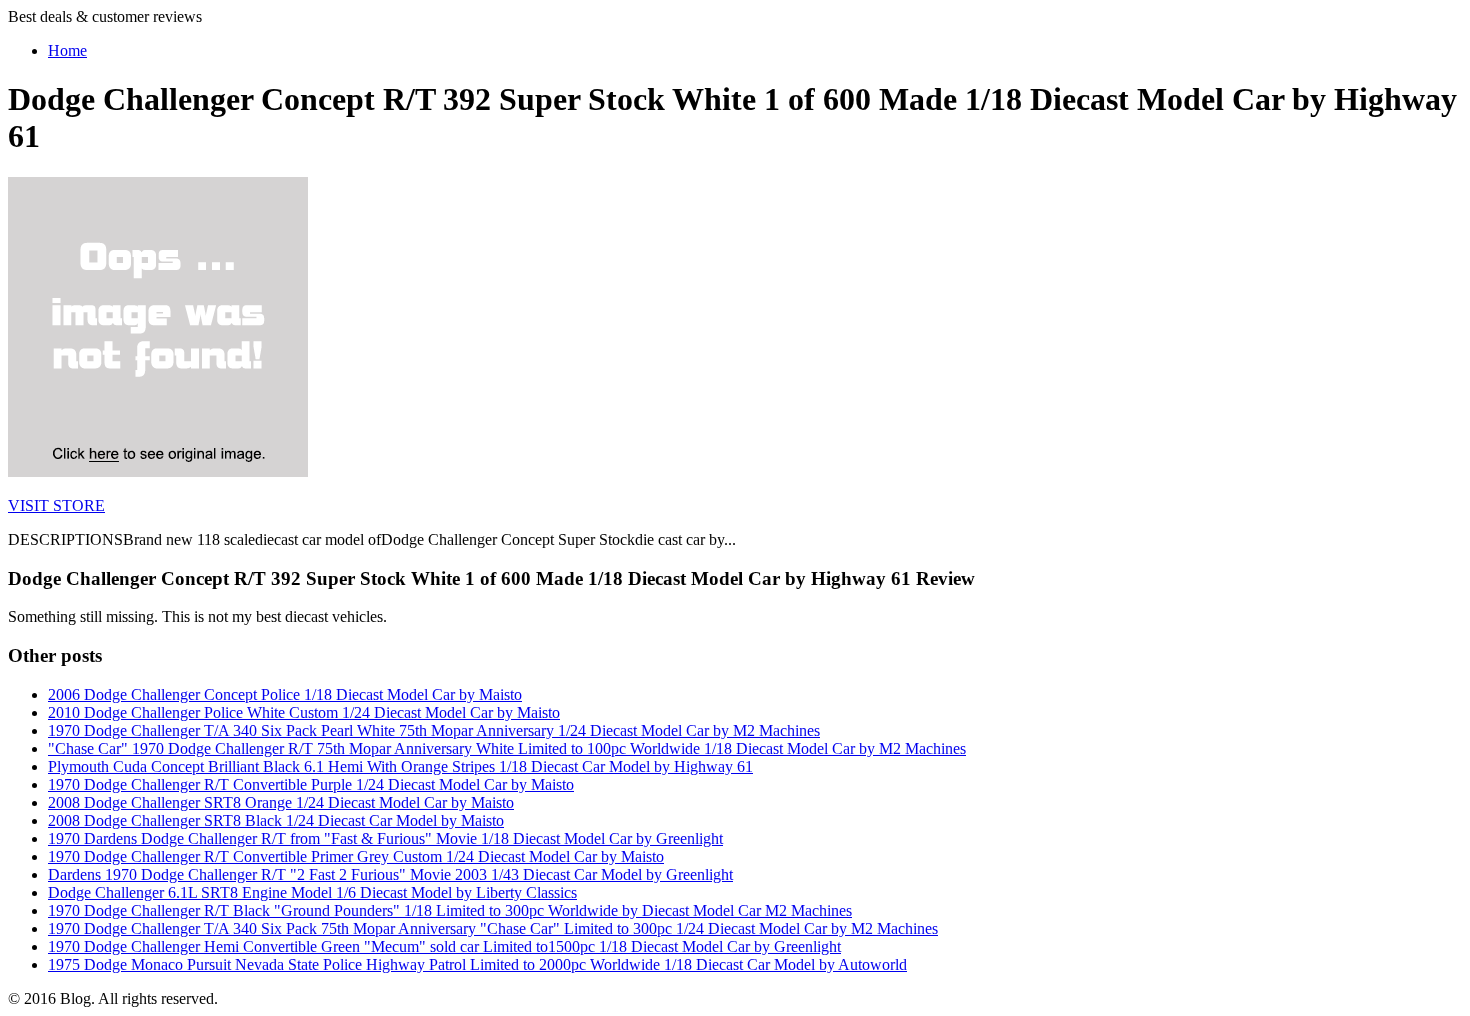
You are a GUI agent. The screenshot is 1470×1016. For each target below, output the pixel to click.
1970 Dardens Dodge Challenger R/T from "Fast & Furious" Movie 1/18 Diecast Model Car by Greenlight (385, 838)
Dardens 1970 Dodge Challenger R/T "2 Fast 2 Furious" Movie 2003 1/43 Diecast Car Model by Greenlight (390, 874)
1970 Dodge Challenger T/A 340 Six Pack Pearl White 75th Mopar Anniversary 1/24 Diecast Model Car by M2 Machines (434, 730)
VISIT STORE (56, 505)
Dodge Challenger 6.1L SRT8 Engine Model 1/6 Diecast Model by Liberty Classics (312, 892)
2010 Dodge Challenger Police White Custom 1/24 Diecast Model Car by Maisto (304, 712)
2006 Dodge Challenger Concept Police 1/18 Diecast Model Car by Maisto (285, 694)
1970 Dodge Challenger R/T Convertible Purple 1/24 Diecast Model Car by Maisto (311, 784)
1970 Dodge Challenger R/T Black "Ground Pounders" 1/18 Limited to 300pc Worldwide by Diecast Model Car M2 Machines (450, 910)
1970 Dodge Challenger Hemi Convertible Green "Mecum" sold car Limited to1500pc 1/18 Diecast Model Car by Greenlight (444, 946)
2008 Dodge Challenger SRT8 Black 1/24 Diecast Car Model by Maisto (276, 820)
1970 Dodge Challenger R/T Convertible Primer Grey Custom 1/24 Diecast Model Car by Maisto (356, 856)
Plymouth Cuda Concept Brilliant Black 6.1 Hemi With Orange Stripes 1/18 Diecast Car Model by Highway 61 (400, 766)
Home (67, 50)
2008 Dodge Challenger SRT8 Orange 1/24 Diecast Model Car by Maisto (281, 802)
